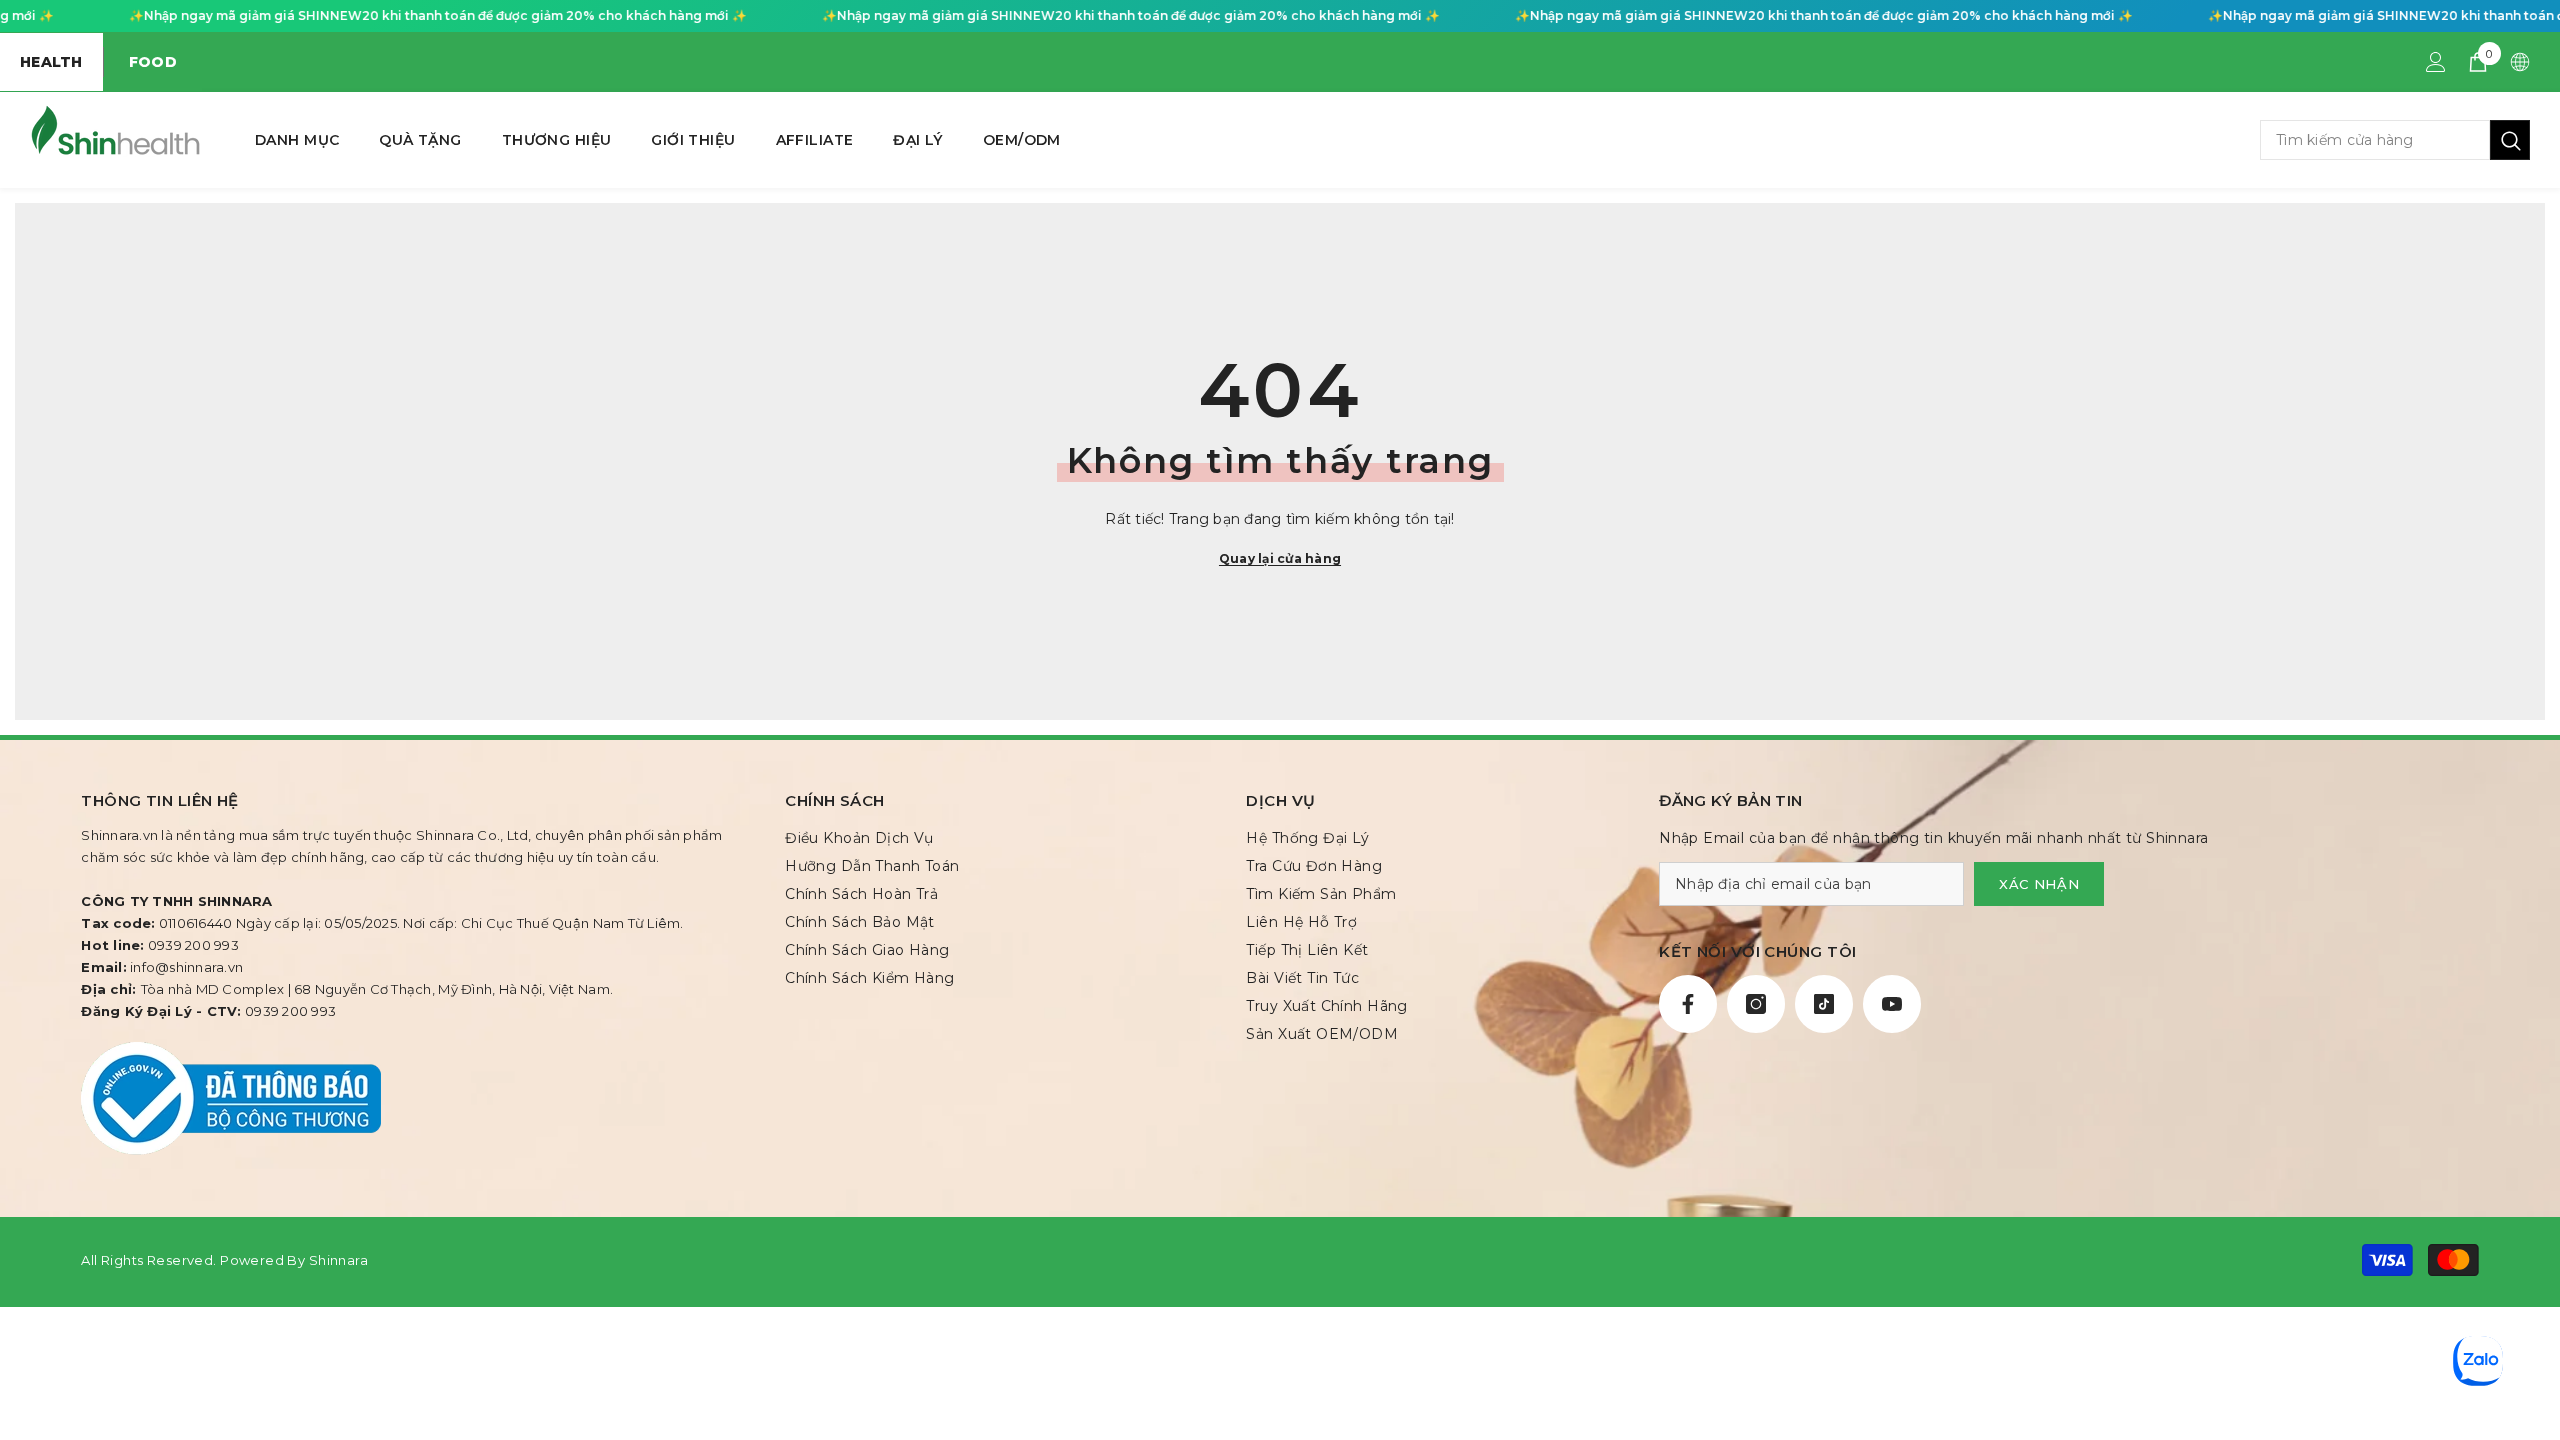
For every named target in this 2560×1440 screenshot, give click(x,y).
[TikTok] (1824, 1004)
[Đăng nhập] (2436, 62)
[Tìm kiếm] (2395, 140)
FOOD (153, 62)
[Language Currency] (2520, 62)
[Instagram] (1756, 1004)
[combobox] (2375, 140)
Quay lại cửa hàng (1280, 558)
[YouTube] (1892, 1004)
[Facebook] (1688, 1004)
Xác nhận (2039, 884)
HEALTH (51, 62)
